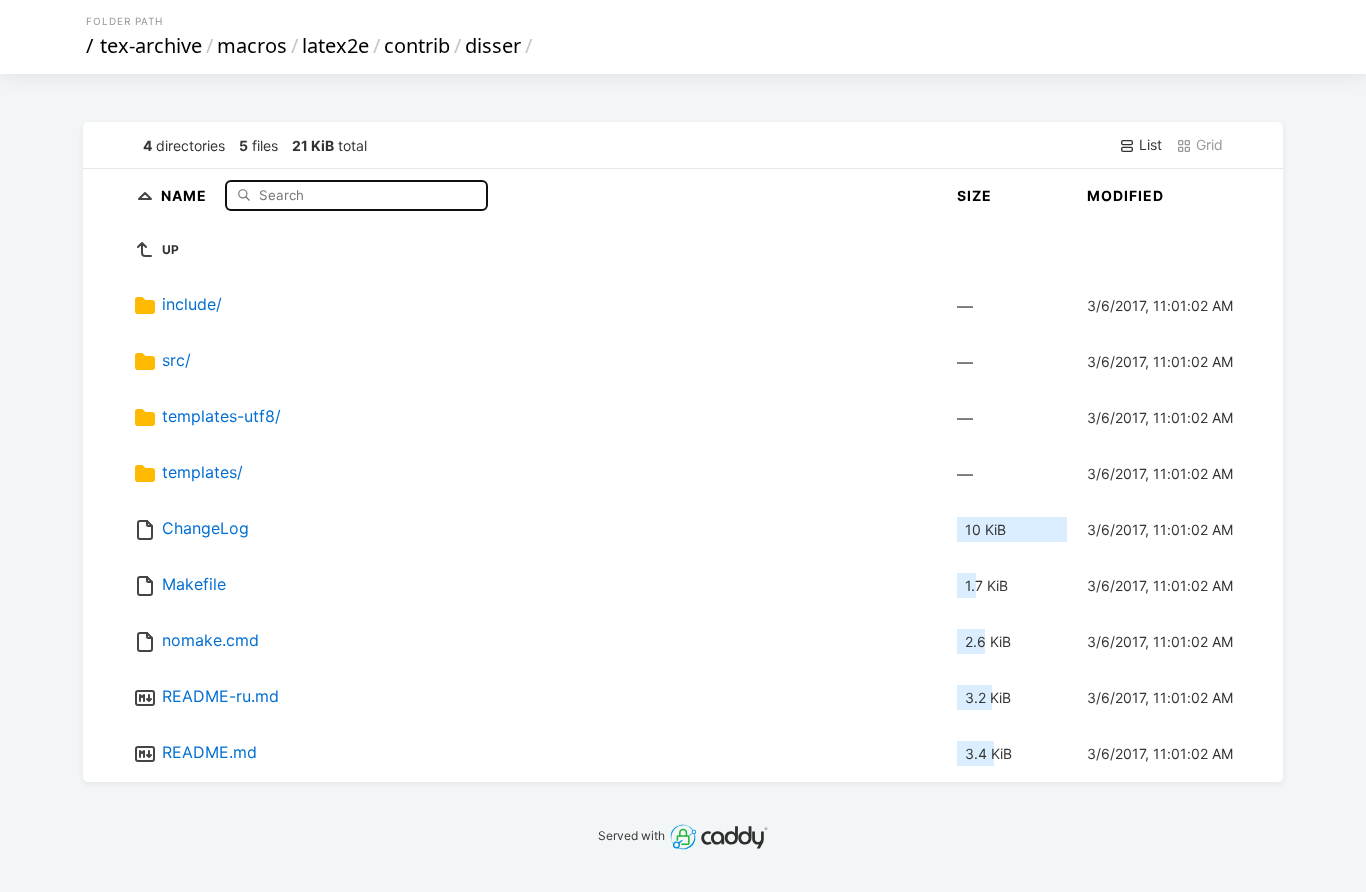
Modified (1125, 195)
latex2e (335, 45)
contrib (417, 45)
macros (252, 45)
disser (493, 45)
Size (974, 195)
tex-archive (151, 45)
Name (186, 194)
